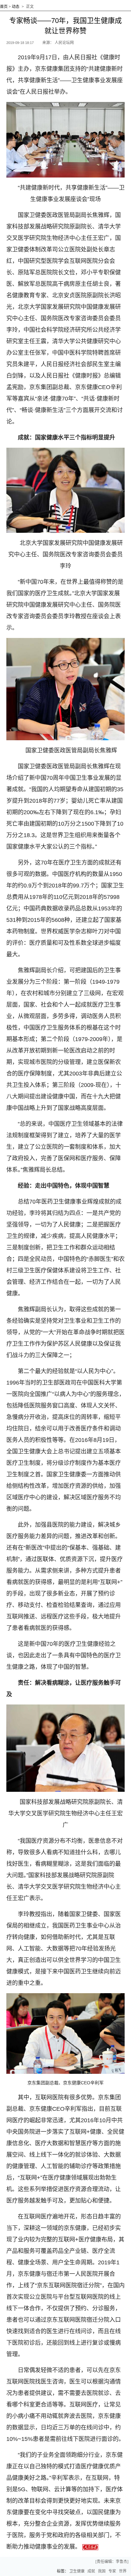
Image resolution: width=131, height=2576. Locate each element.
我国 (102, 2571)
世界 (123, 2571)
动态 (16, 7)
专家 (112, 2571)
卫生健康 (77, 2571)
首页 (4, 7)
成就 (91, 2571)
